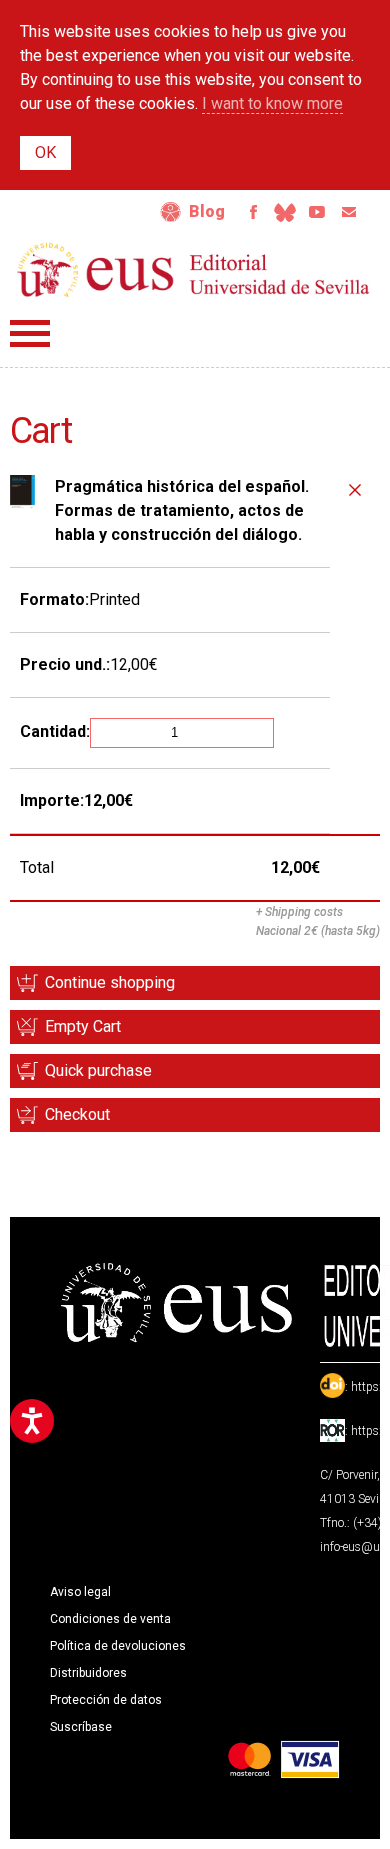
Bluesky (285, 212)
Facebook (253, 212)
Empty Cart (83, 1026)
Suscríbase (81, 1727)
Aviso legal (80, 1592)
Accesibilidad (171, 212)
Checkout (77, 1114)
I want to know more (272, 103)
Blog (207, 211)
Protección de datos (106, 1700)
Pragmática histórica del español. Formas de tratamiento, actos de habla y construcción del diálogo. (182, 510)
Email (349, 212)
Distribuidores (88, 1673)
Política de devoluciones (118, 1646)
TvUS (317, 212)
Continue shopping (110, 982)
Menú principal (30, 333)
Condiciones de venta (110, 1619)
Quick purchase (98, 1070)
